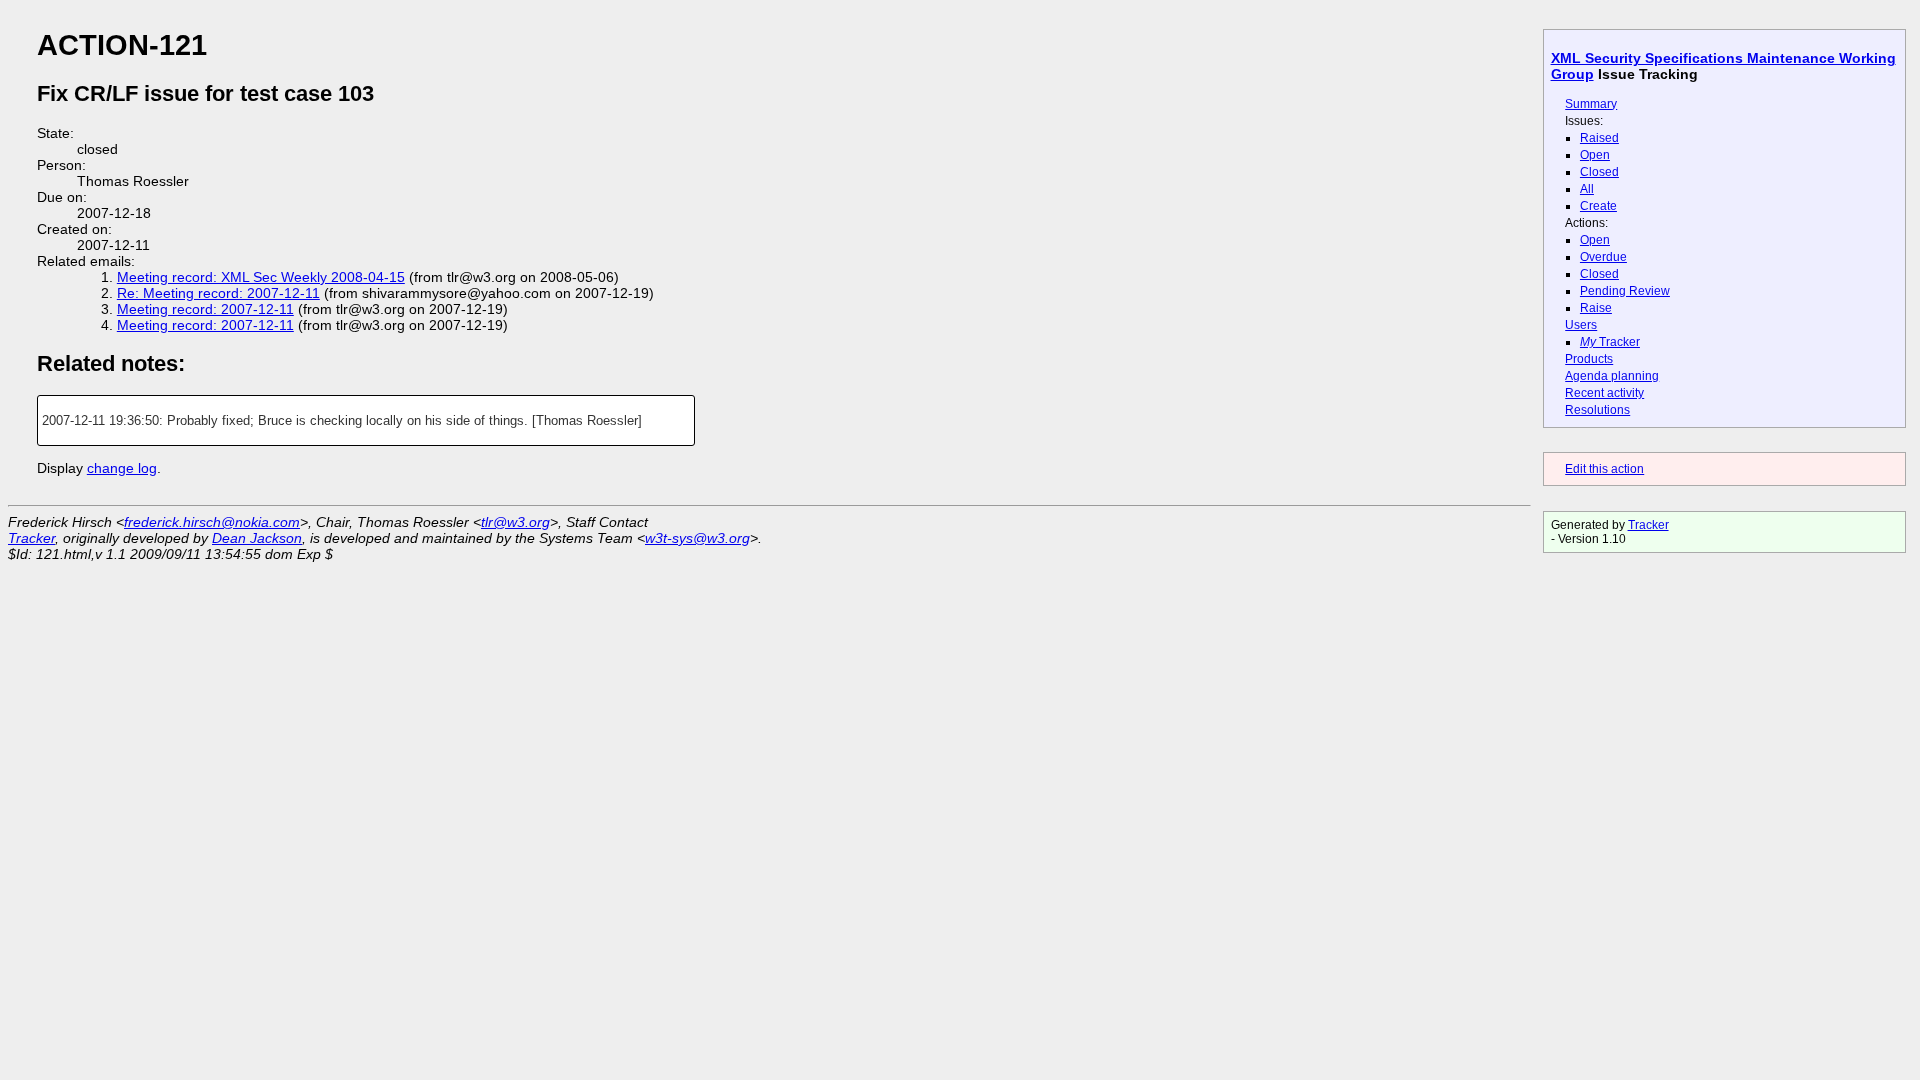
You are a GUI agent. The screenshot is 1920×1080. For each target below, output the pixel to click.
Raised (1599, 138)
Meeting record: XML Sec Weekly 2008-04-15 (261, 277)
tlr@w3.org (515, 522)
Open (1595, 155)
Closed (1599, 172)
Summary (1591, 104)
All (1587, 189)
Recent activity (1604, 393)
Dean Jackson (257, 538)
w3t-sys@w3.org (697, 538)
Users (1581, 325)
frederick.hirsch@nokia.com (212, 522)
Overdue (1603, 257)
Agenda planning (1612, 376)
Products (1589, 359)
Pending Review (1625, 291)
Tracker (1610, 342)
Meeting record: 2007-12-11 (205, 309)
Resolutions (1597, 410)
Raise (1596, 308)
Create (1598, 206)
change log (122, 468)
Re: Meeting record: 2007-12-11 (218, 293)
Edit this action (1604, 469)
